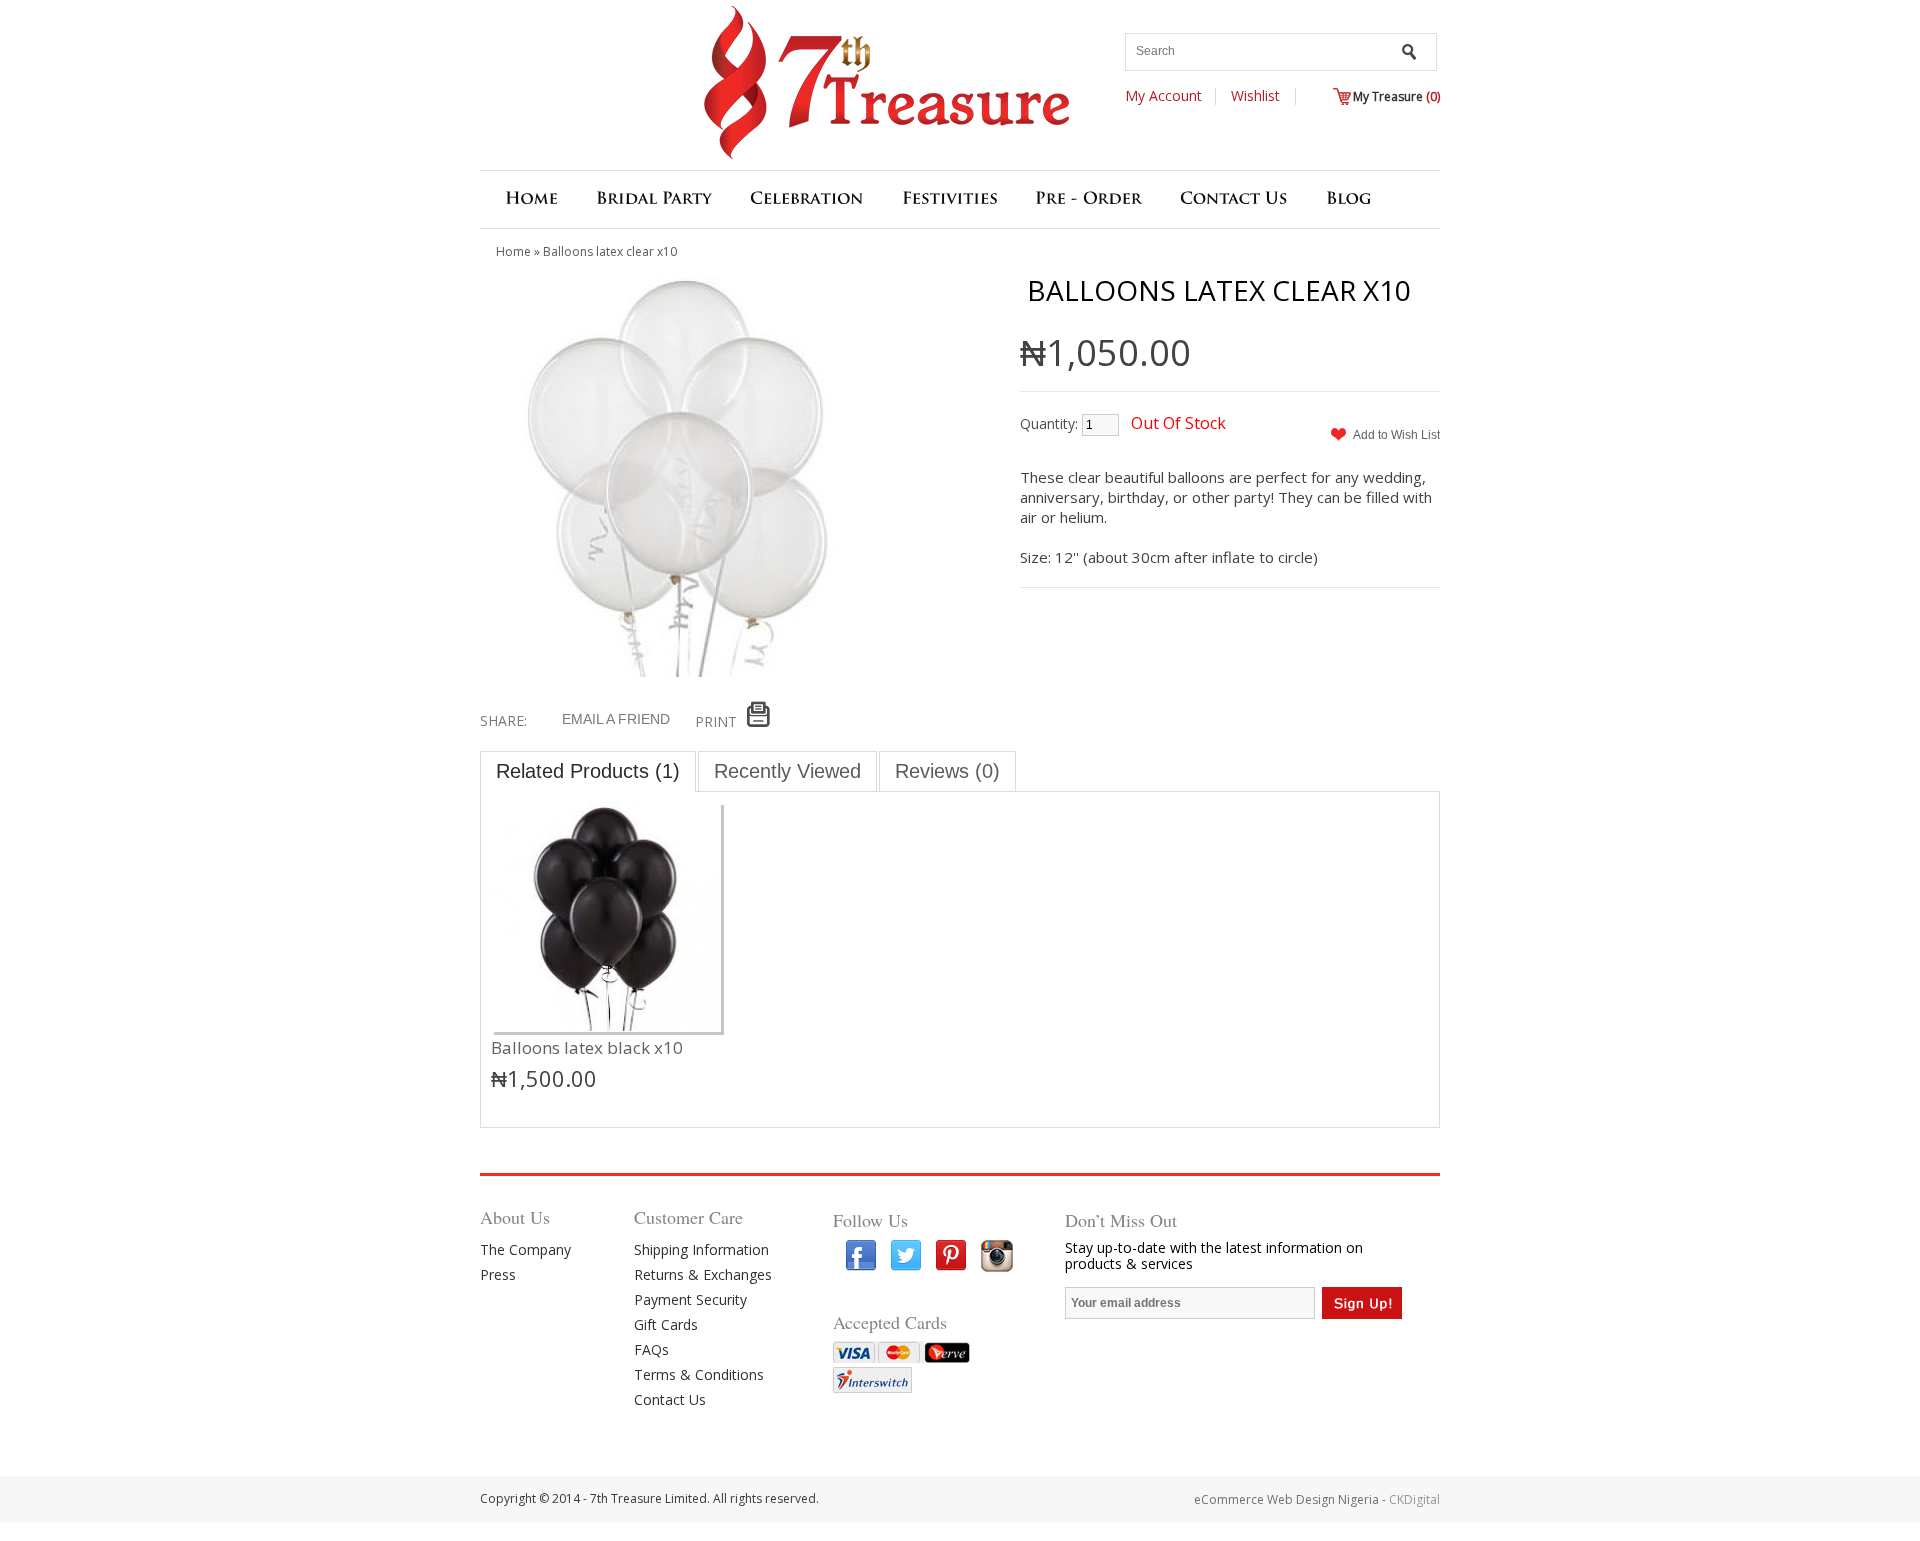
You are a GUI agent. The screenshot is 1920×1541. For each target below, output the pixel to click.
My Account (1163, 95)
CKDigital (1414, 1499)
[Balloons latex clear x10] (680, 672)
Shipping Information (701, 1249)
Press (498, 1274)
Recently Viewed (787, 771)
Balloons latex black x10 (587, 1047)
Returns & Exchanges (703, 1274)
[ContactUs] (1234, 202)
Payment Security (690, 1299)
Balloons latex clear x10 (610, 251)
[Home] (531, 202)
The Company (525, 1249)
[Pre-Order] (1088, 202)
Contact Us (670, 1399)
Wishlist (1255, 95)
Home (513, 251)
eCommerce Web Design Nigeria (1286, 1499)
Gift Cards (666, 1324)
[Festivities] (950, 202)
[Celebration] (807, 202)
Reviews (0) (947, 771)
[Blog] (1349, 202)
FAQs (651, 1349)
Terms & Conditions (699, 1374)
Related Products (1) (588, 771)
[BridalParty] (654, 202)
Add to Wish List (1396, 435)
